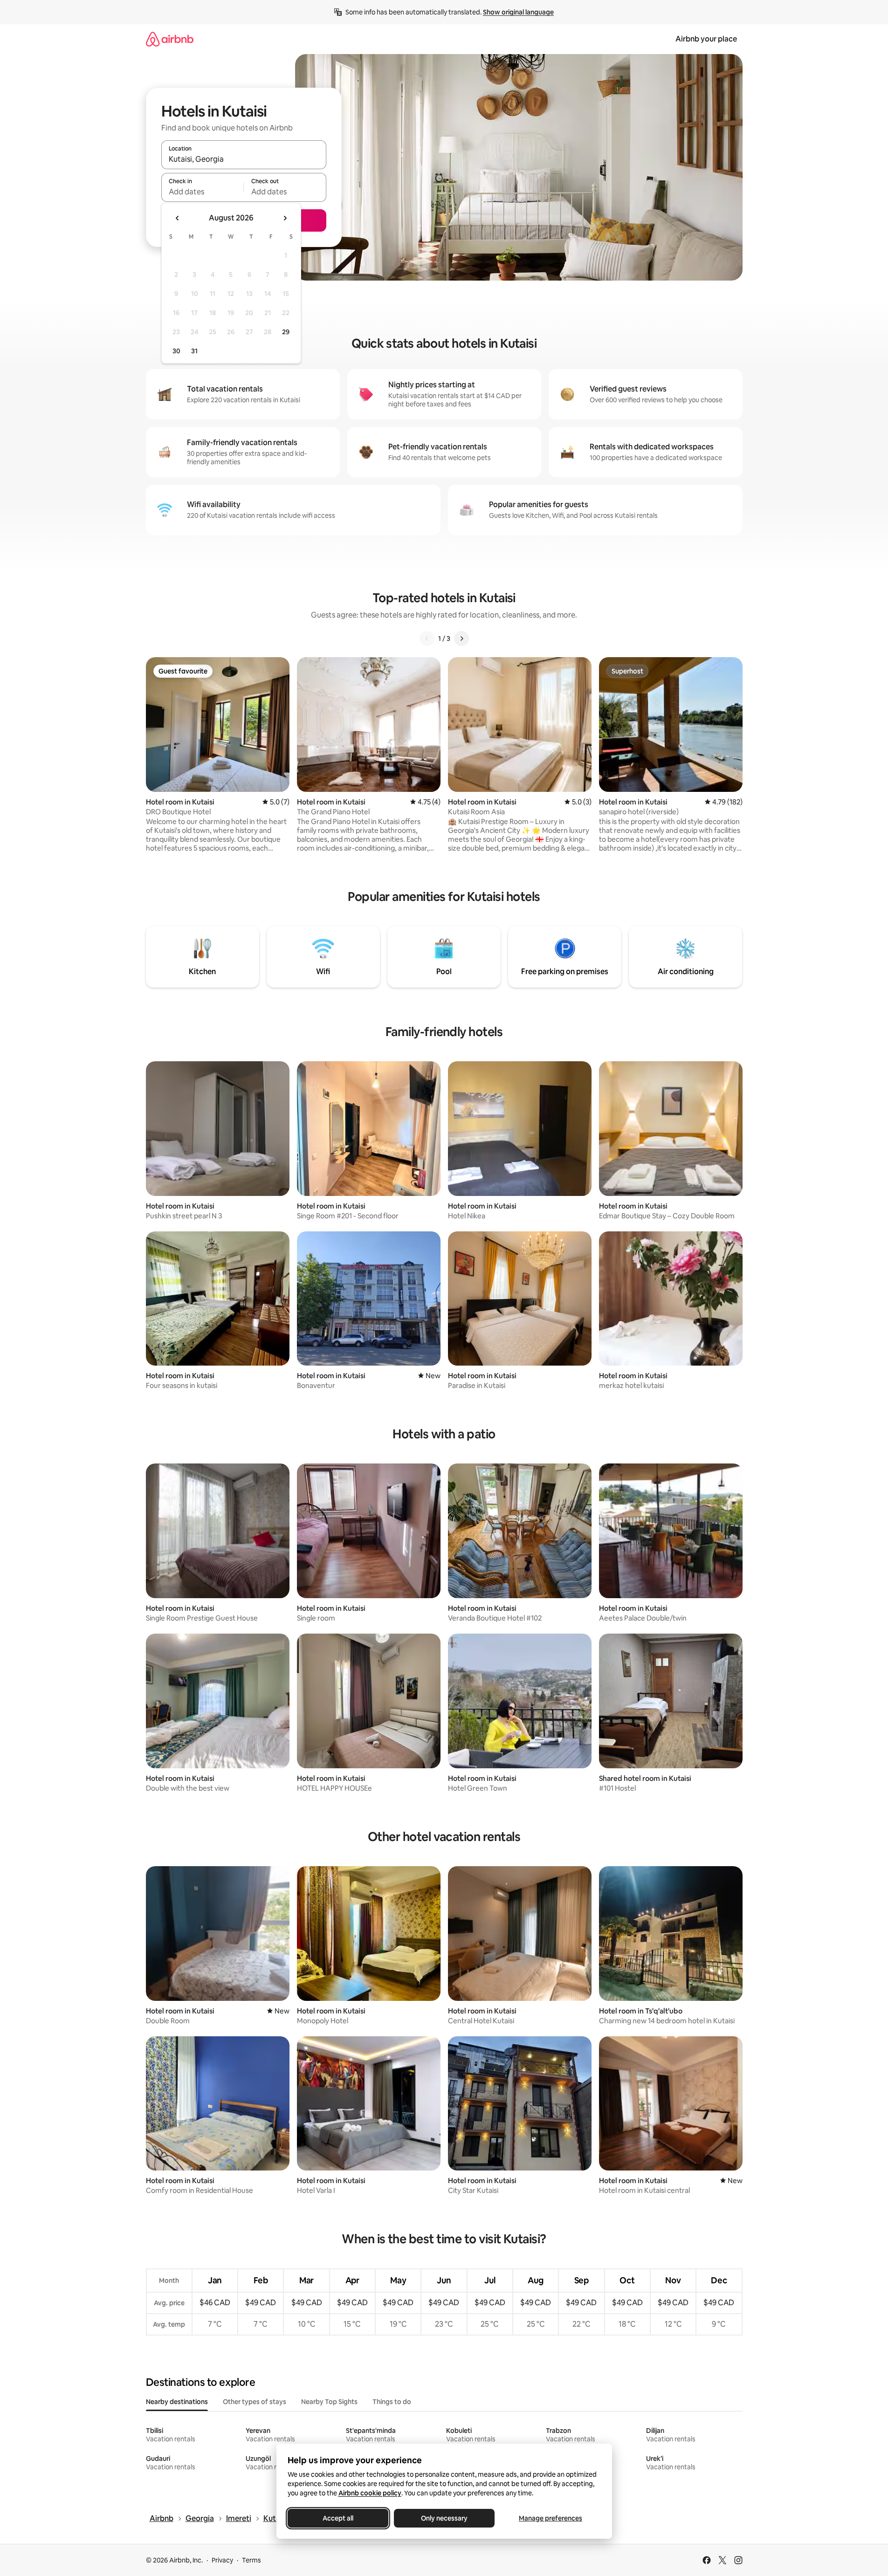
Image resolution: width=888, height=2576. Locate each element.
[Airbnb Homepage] (170, 39)
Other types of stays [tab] (255, 2402)
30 (176, 351)
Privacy (222, 2560)
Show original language (518, 12)
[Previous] (427, 639)
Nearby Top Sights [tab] (329, 2402)
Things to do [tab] (392, 2402)
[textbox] (203, 192)
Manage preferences (551, 2518)
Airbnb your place (706, 39)
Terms (251, 2560)
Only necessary (444, 2518)
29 (286, 332)
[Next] (461, 639)
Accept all (338, 2518)
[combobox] (244, 159)
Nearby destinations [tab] (177, 2402)
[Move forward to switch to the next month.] (285, 218)
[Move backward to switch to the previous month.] (178, 218)
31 (194, 351)
